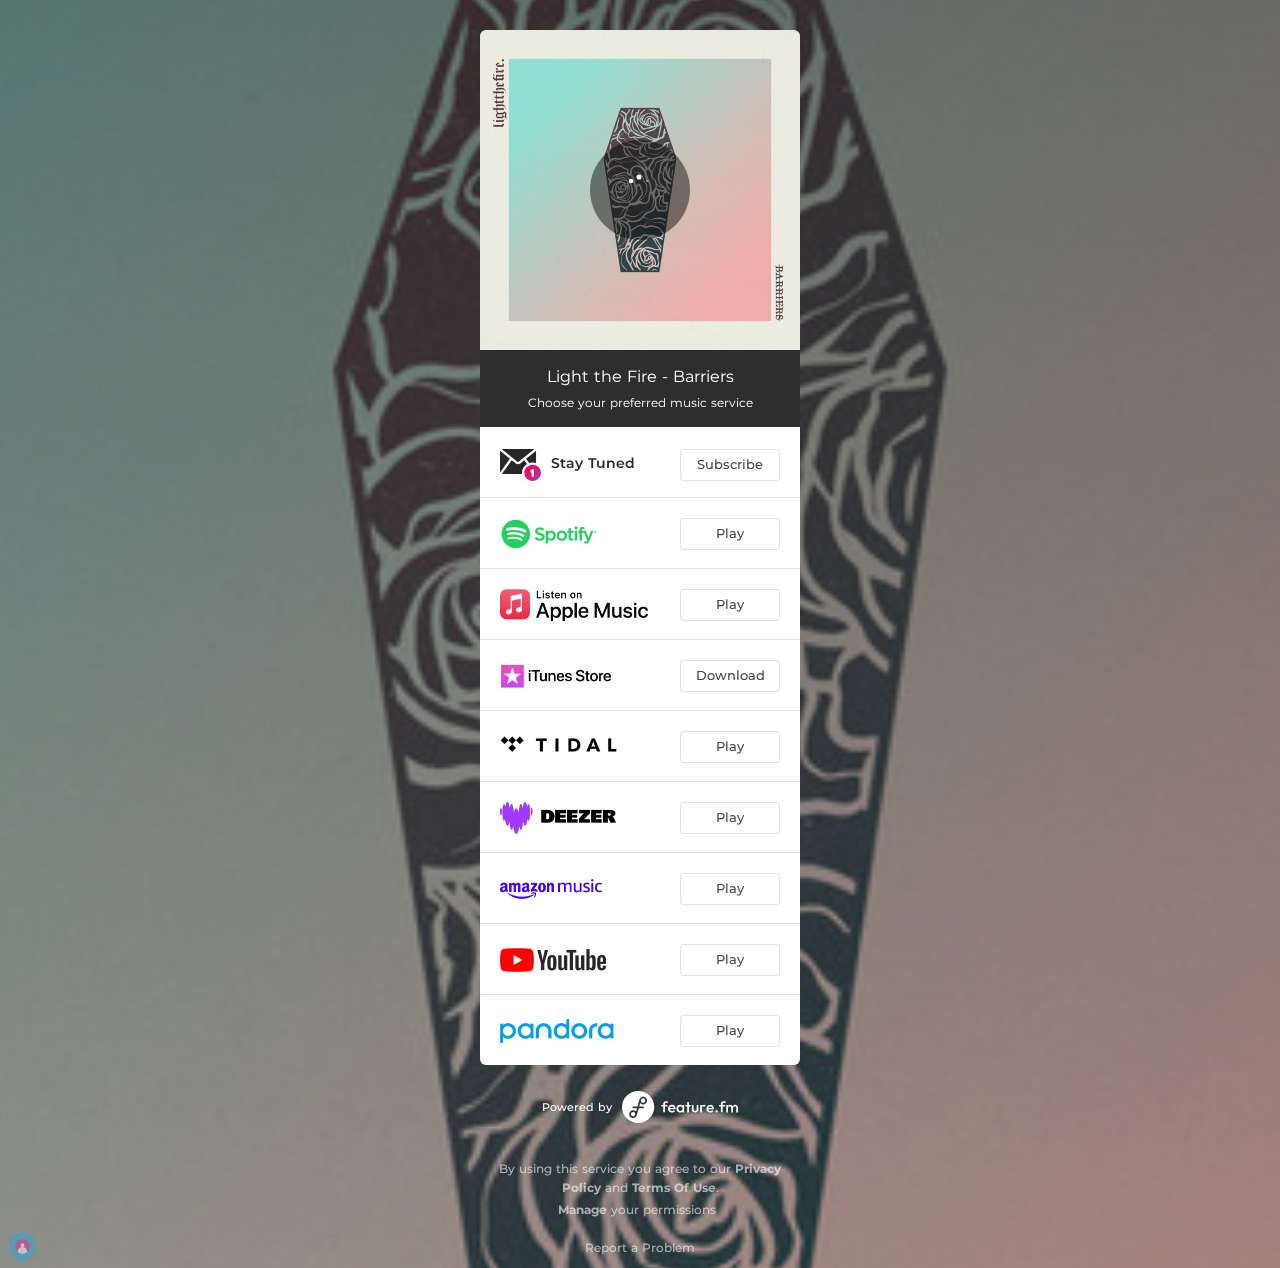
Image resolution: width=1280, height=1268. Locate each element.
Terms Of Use (674, 1187)
